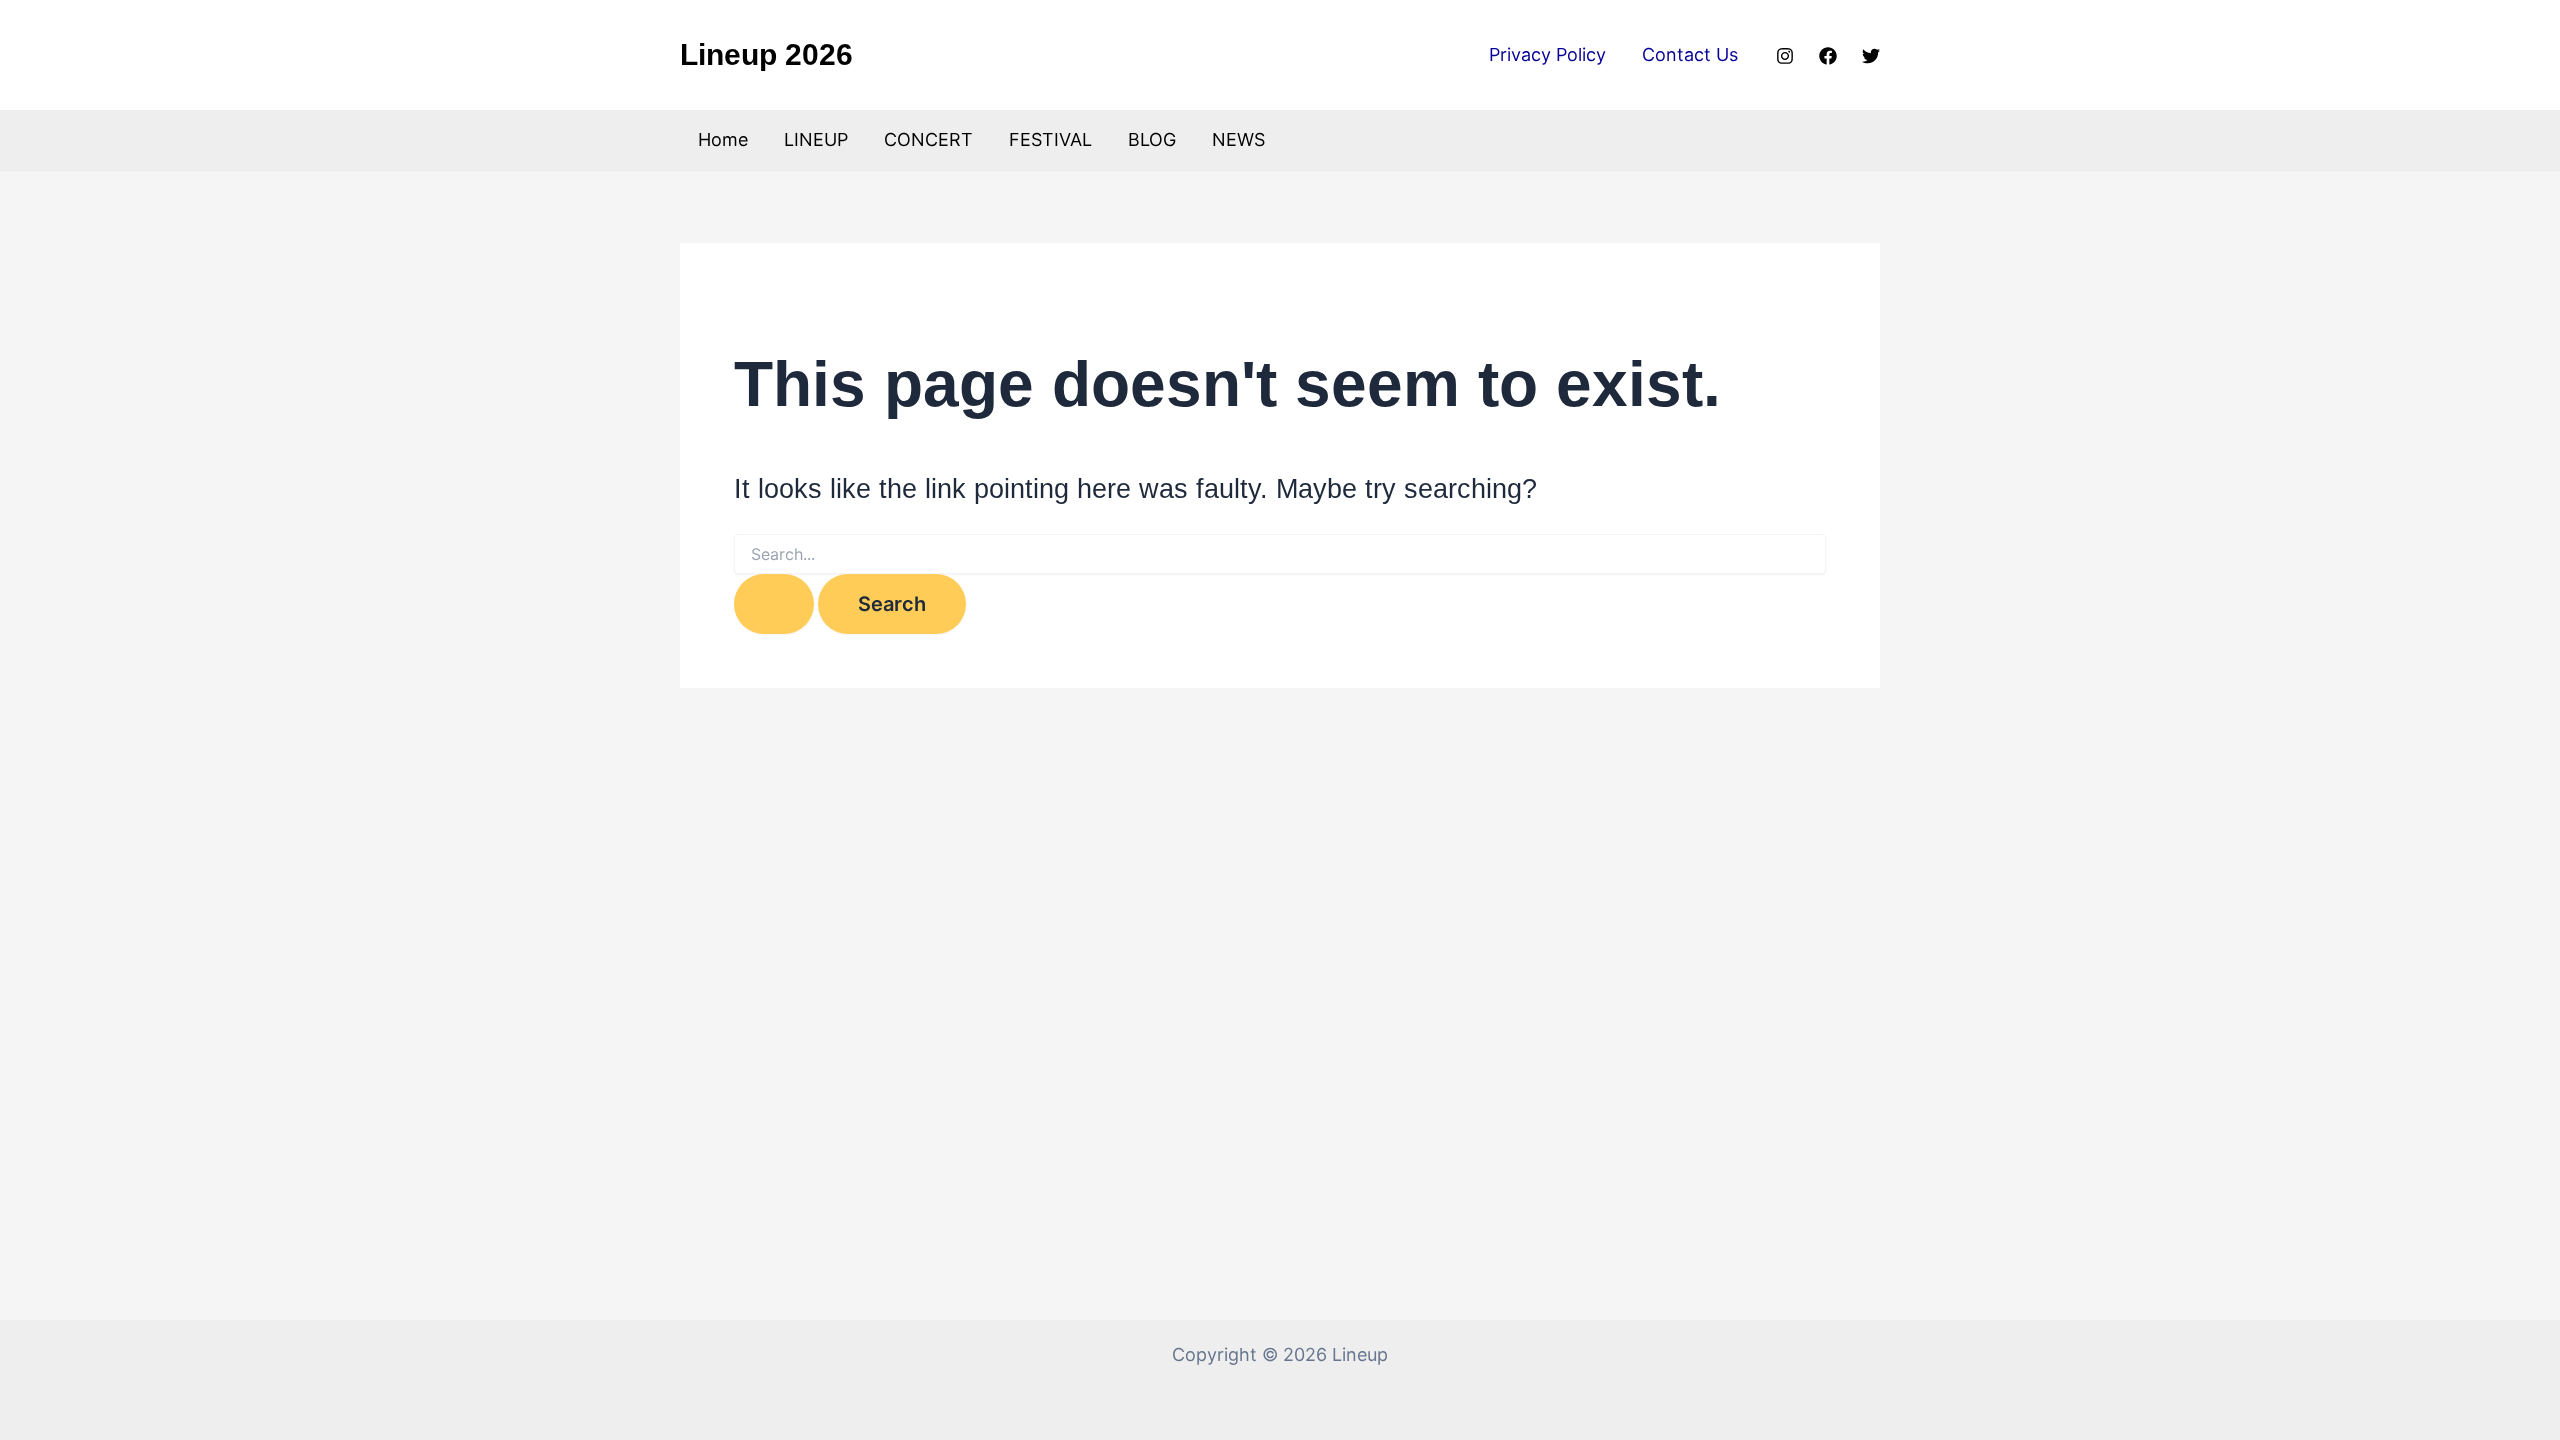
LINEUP (816, 139)
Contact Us (1690, 54)
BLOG (1152, 139)
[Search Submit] (774, 604)
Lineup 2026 (766, 54)
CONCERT (928, 139)
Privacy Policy (1547, 54)
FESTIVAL (1050, 139)
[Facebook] (1828, 56)
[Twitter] (1871, 56)
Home (723, 139)
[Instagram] (1785, 56)
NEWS (1238, 139)
